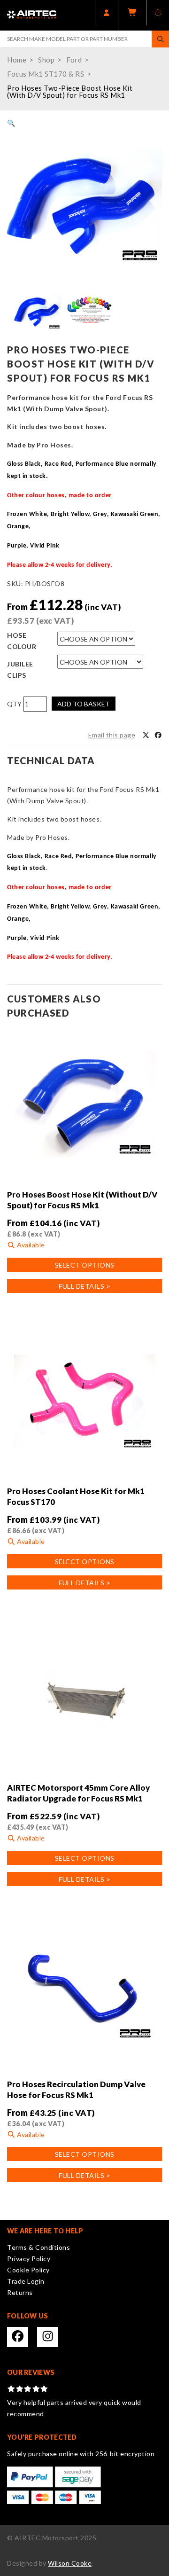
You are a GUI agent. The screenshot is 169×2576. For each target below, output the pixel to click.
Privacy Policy (29, 2259)
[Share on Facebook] (158, 735)
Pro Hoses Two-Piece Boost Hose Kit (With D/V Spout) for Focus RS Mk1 (70, 91)
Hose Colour (22, 641)
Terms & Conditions (38, 2247)
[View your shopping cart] (132, 15)
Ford (74, 60)
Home (17, 60)
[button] (11, 123)
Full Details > (84, 1286)
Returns (20, 2292)
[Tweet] (146, 735)
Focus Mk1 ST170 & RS (46, 74)
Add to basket (84, 704)
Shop (46, 60)
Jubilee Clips (20, 669)
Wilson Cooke (70, 2563)
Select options (85, 1265)
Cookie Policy (28, 2270)
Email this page (112, 735)
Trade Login (26, 2281)
